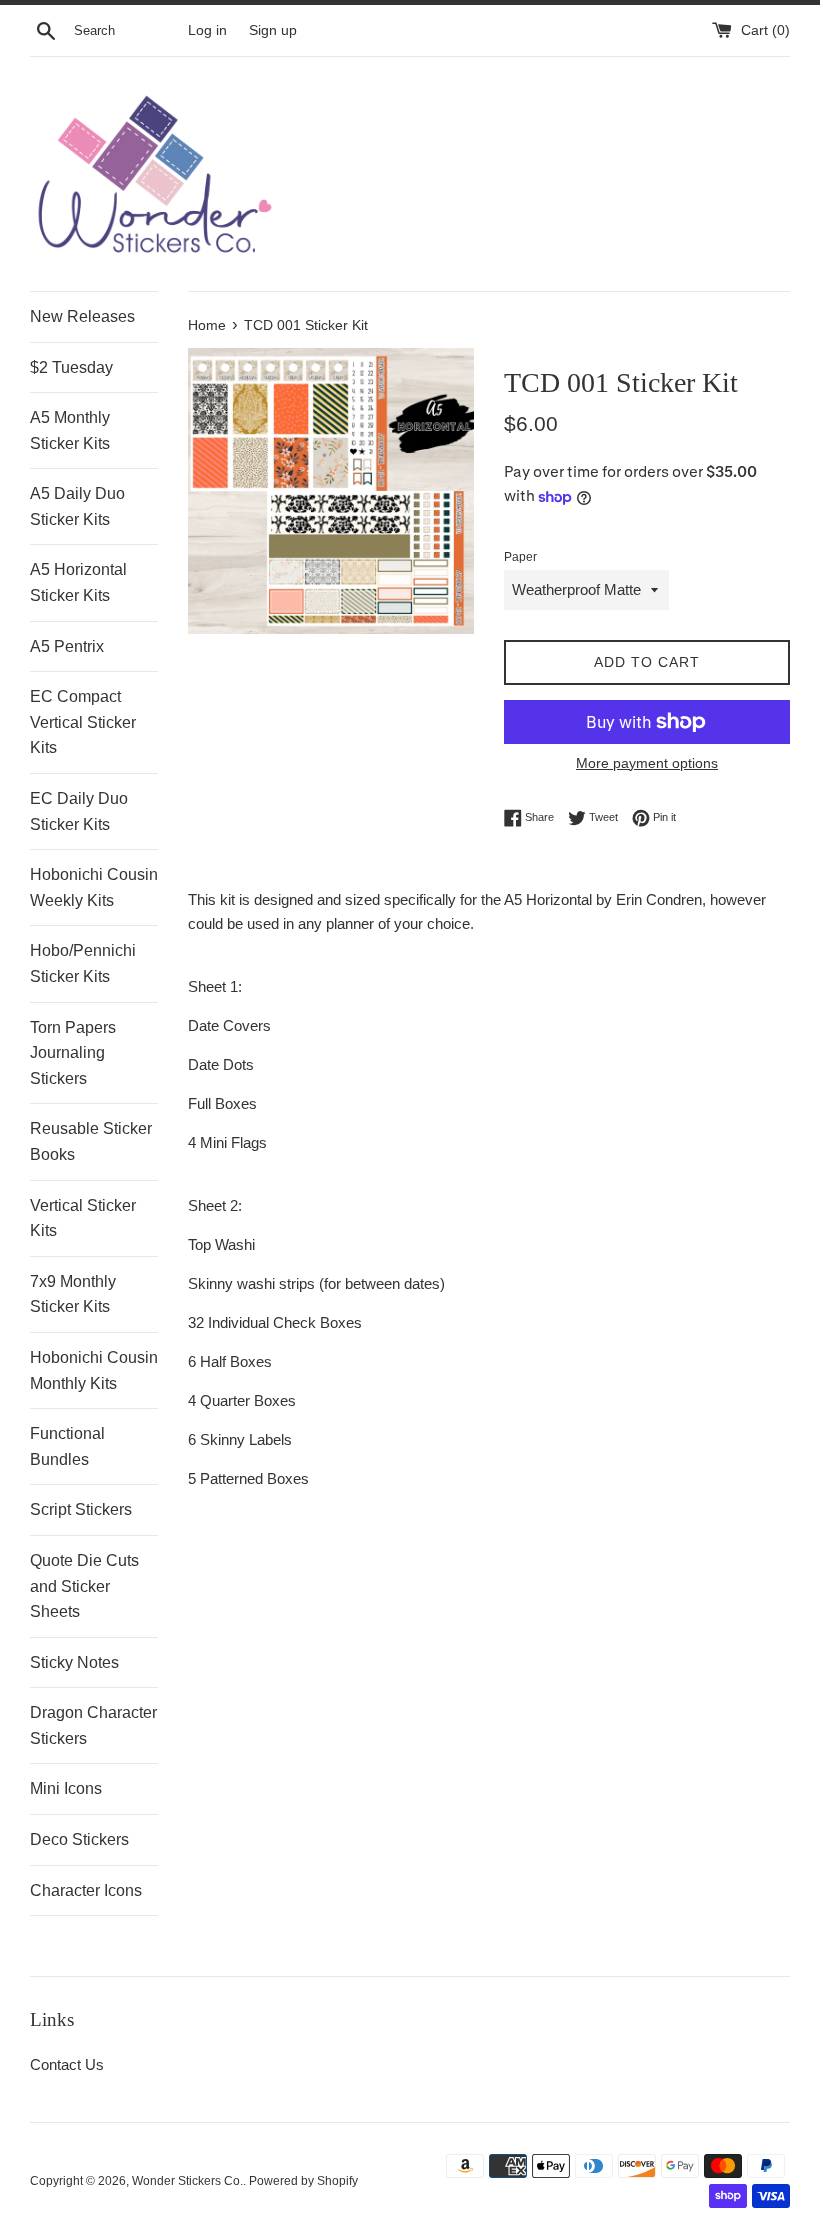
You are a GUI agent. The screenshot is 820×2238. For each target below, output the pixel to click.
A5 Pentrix (67, 646)
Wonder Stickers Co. (187, 2181)
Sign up (273, 30)
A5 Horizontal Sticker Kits (78, 582)
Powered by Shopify (303, 2181)
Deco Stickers (79, 1839)
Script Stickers (81, 1509)
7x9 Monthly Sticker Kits (73, 1294)
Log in (207, 30)
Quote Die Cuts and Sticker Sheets (84, 1586)
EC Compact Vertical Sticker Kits (83, 722)
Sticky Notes (74, 1662)
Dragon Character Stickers (93, 1725)
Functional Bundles (67, 1446)
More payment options (647, 763)
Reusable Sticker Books (91, 1141)
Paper (520, 557)
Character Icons (86, 1890)
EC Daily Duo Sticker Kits (79, 811)
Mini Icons (66, 1788)
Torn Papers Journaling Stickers (73, 1053)
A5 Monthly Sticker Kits (70, 430)
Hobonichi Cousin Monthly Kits (94, 1370)
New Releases (82, 316)
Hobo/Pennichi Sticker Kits (83, 963)
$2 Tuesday (71, 367)
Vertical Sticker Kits (83, 1218)
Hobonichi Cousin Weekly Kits (94, 887)
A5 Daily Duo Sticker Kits (77, 506)
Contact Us (67, 2064)
